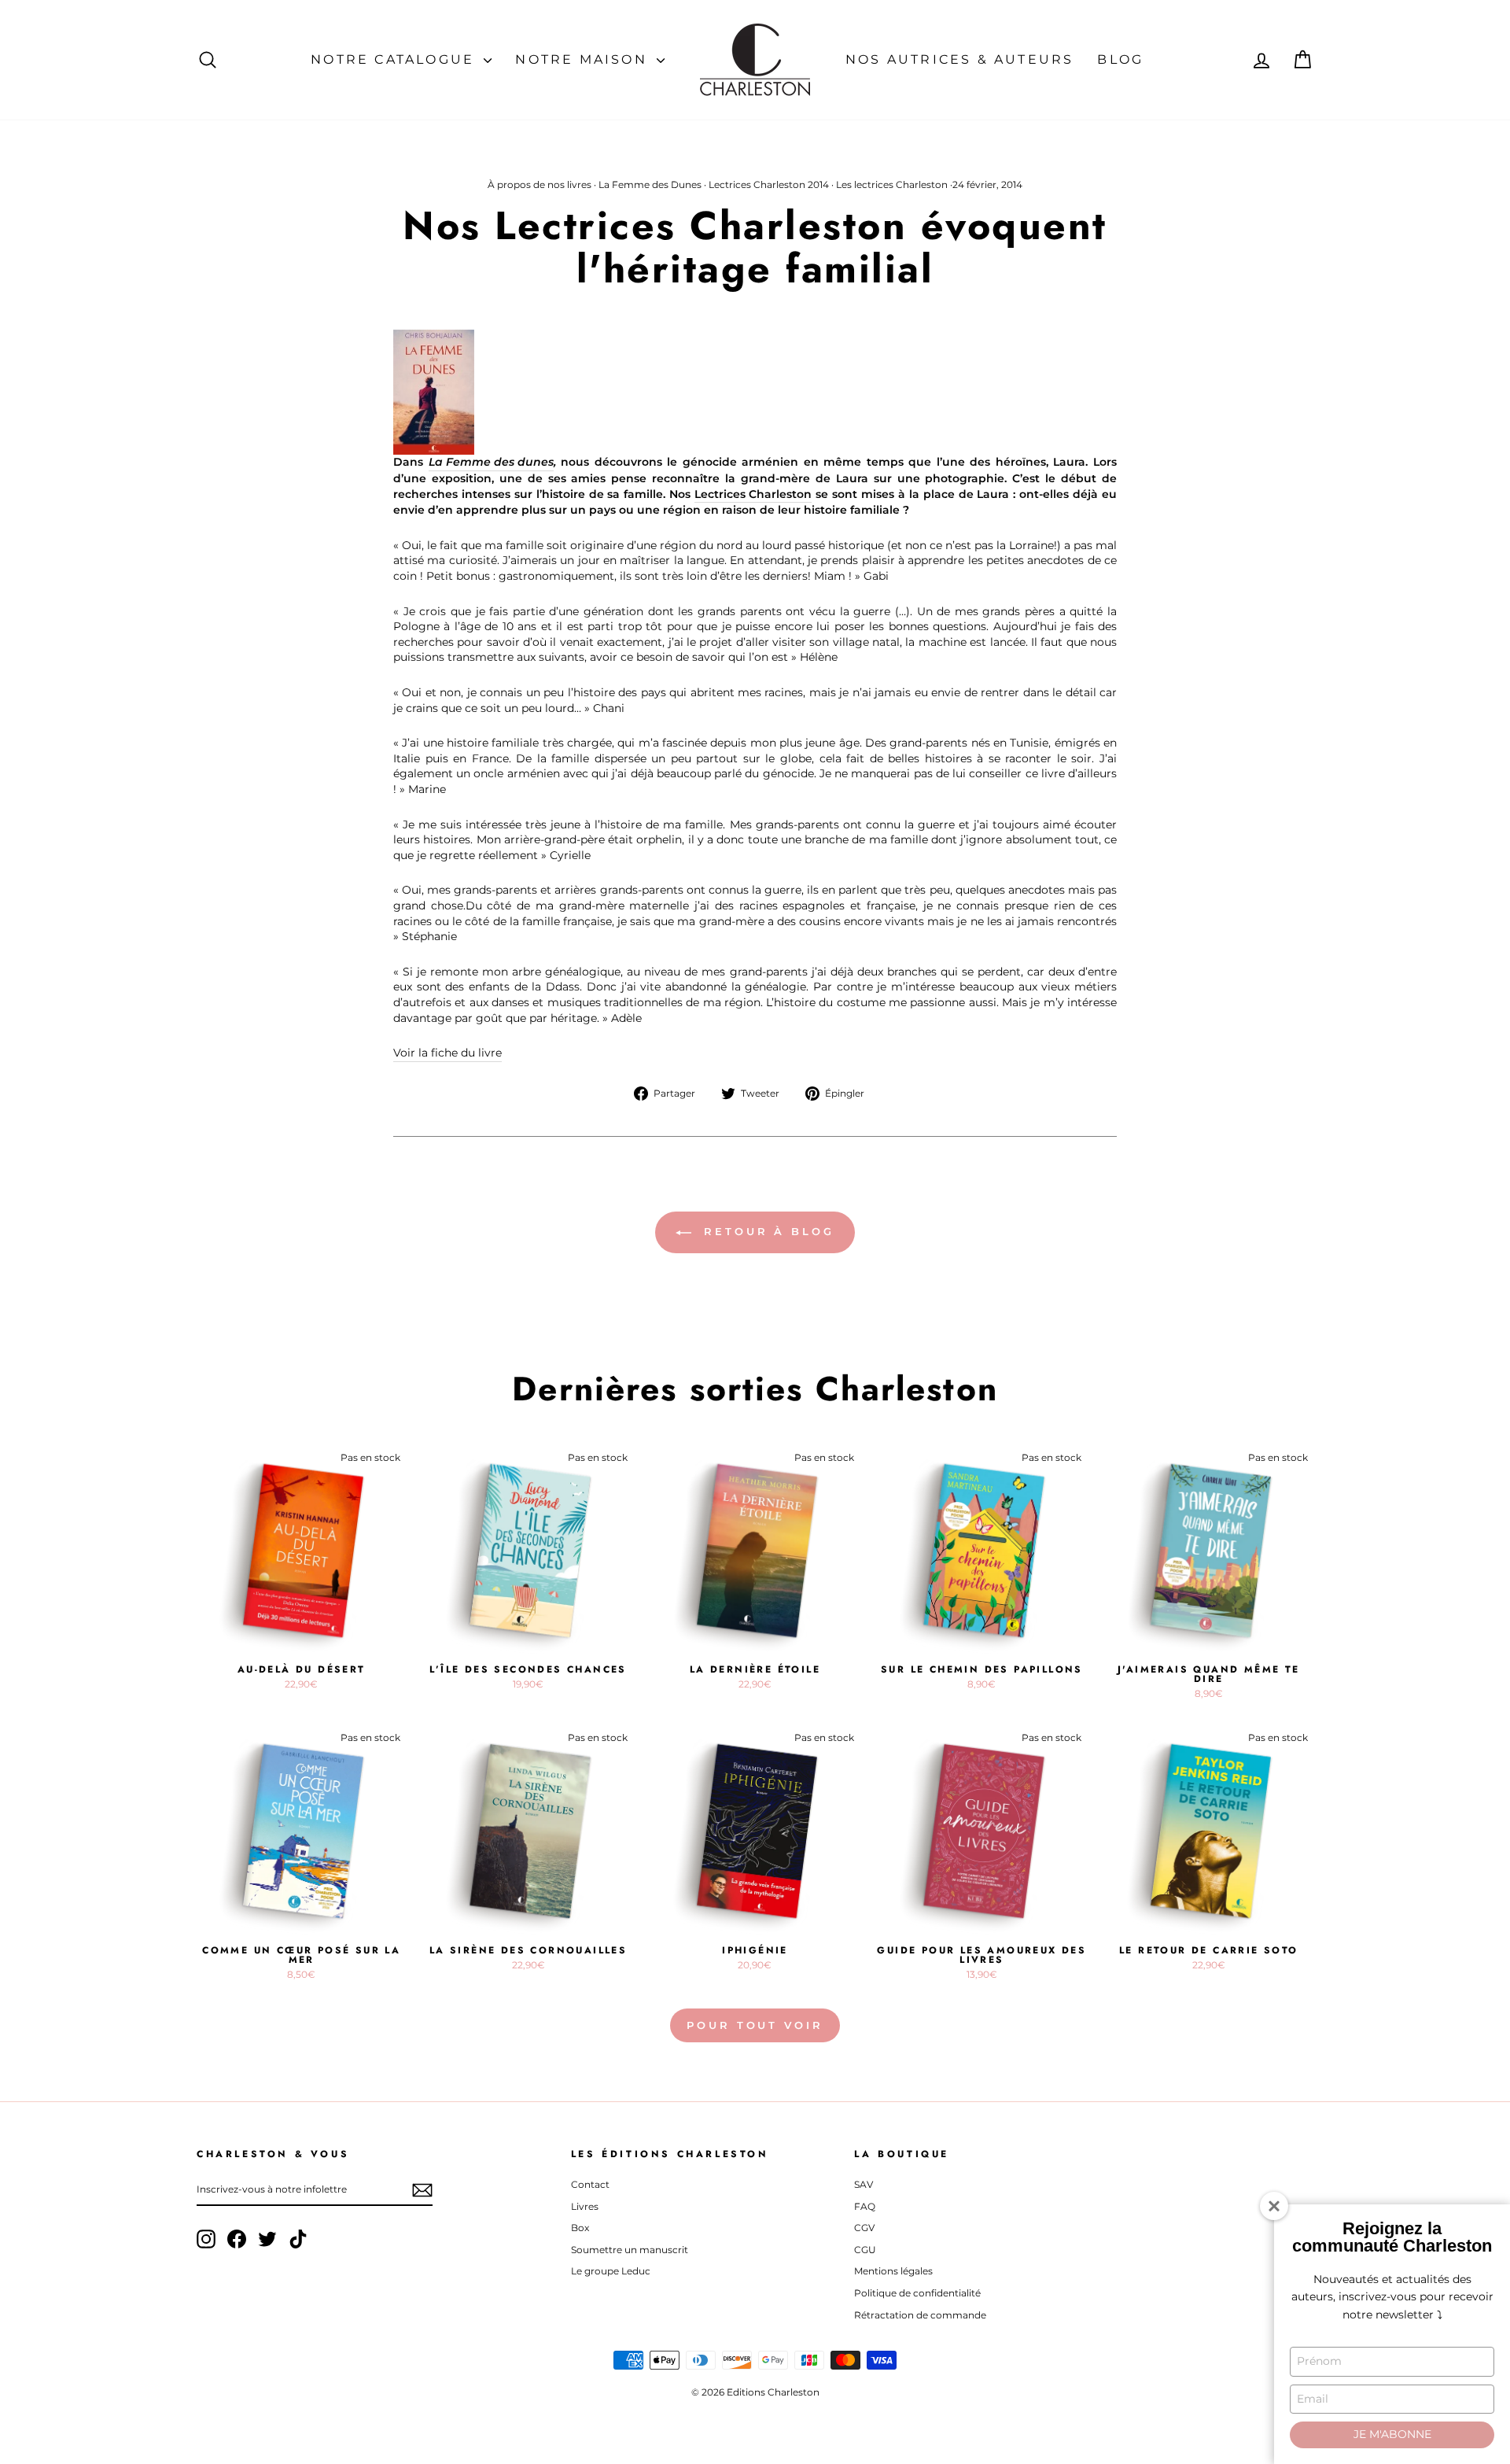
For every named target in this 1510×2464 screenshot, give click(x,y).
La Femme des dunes (491, 462)
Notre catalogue (395, 59)
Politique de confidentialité (917, 2293)
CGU (865, 2250)
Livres (585, 2206)
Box (580, 2228)
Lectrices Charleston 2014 (769, 184)
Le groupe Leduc (611, 2271)
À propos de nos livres (540, 184)
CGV (864, 2228)
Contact (590, 2184)
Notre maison (584, 59)
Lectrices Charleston (753, 494)
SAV (864, 2184)
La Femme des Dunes (650, 184)
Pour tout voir (755, 2025)
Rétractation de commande (920, 2315)
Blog (1120, 59)
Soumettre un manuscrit (630, 2250)
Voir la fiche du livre (447, 1053)
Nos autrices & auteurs (959, 59)
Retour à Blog (766, 1231)
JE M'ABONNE (1392, 2434)
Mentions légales (893, 2271)
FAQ (865, 2206)
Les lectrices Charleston (892, 184)
